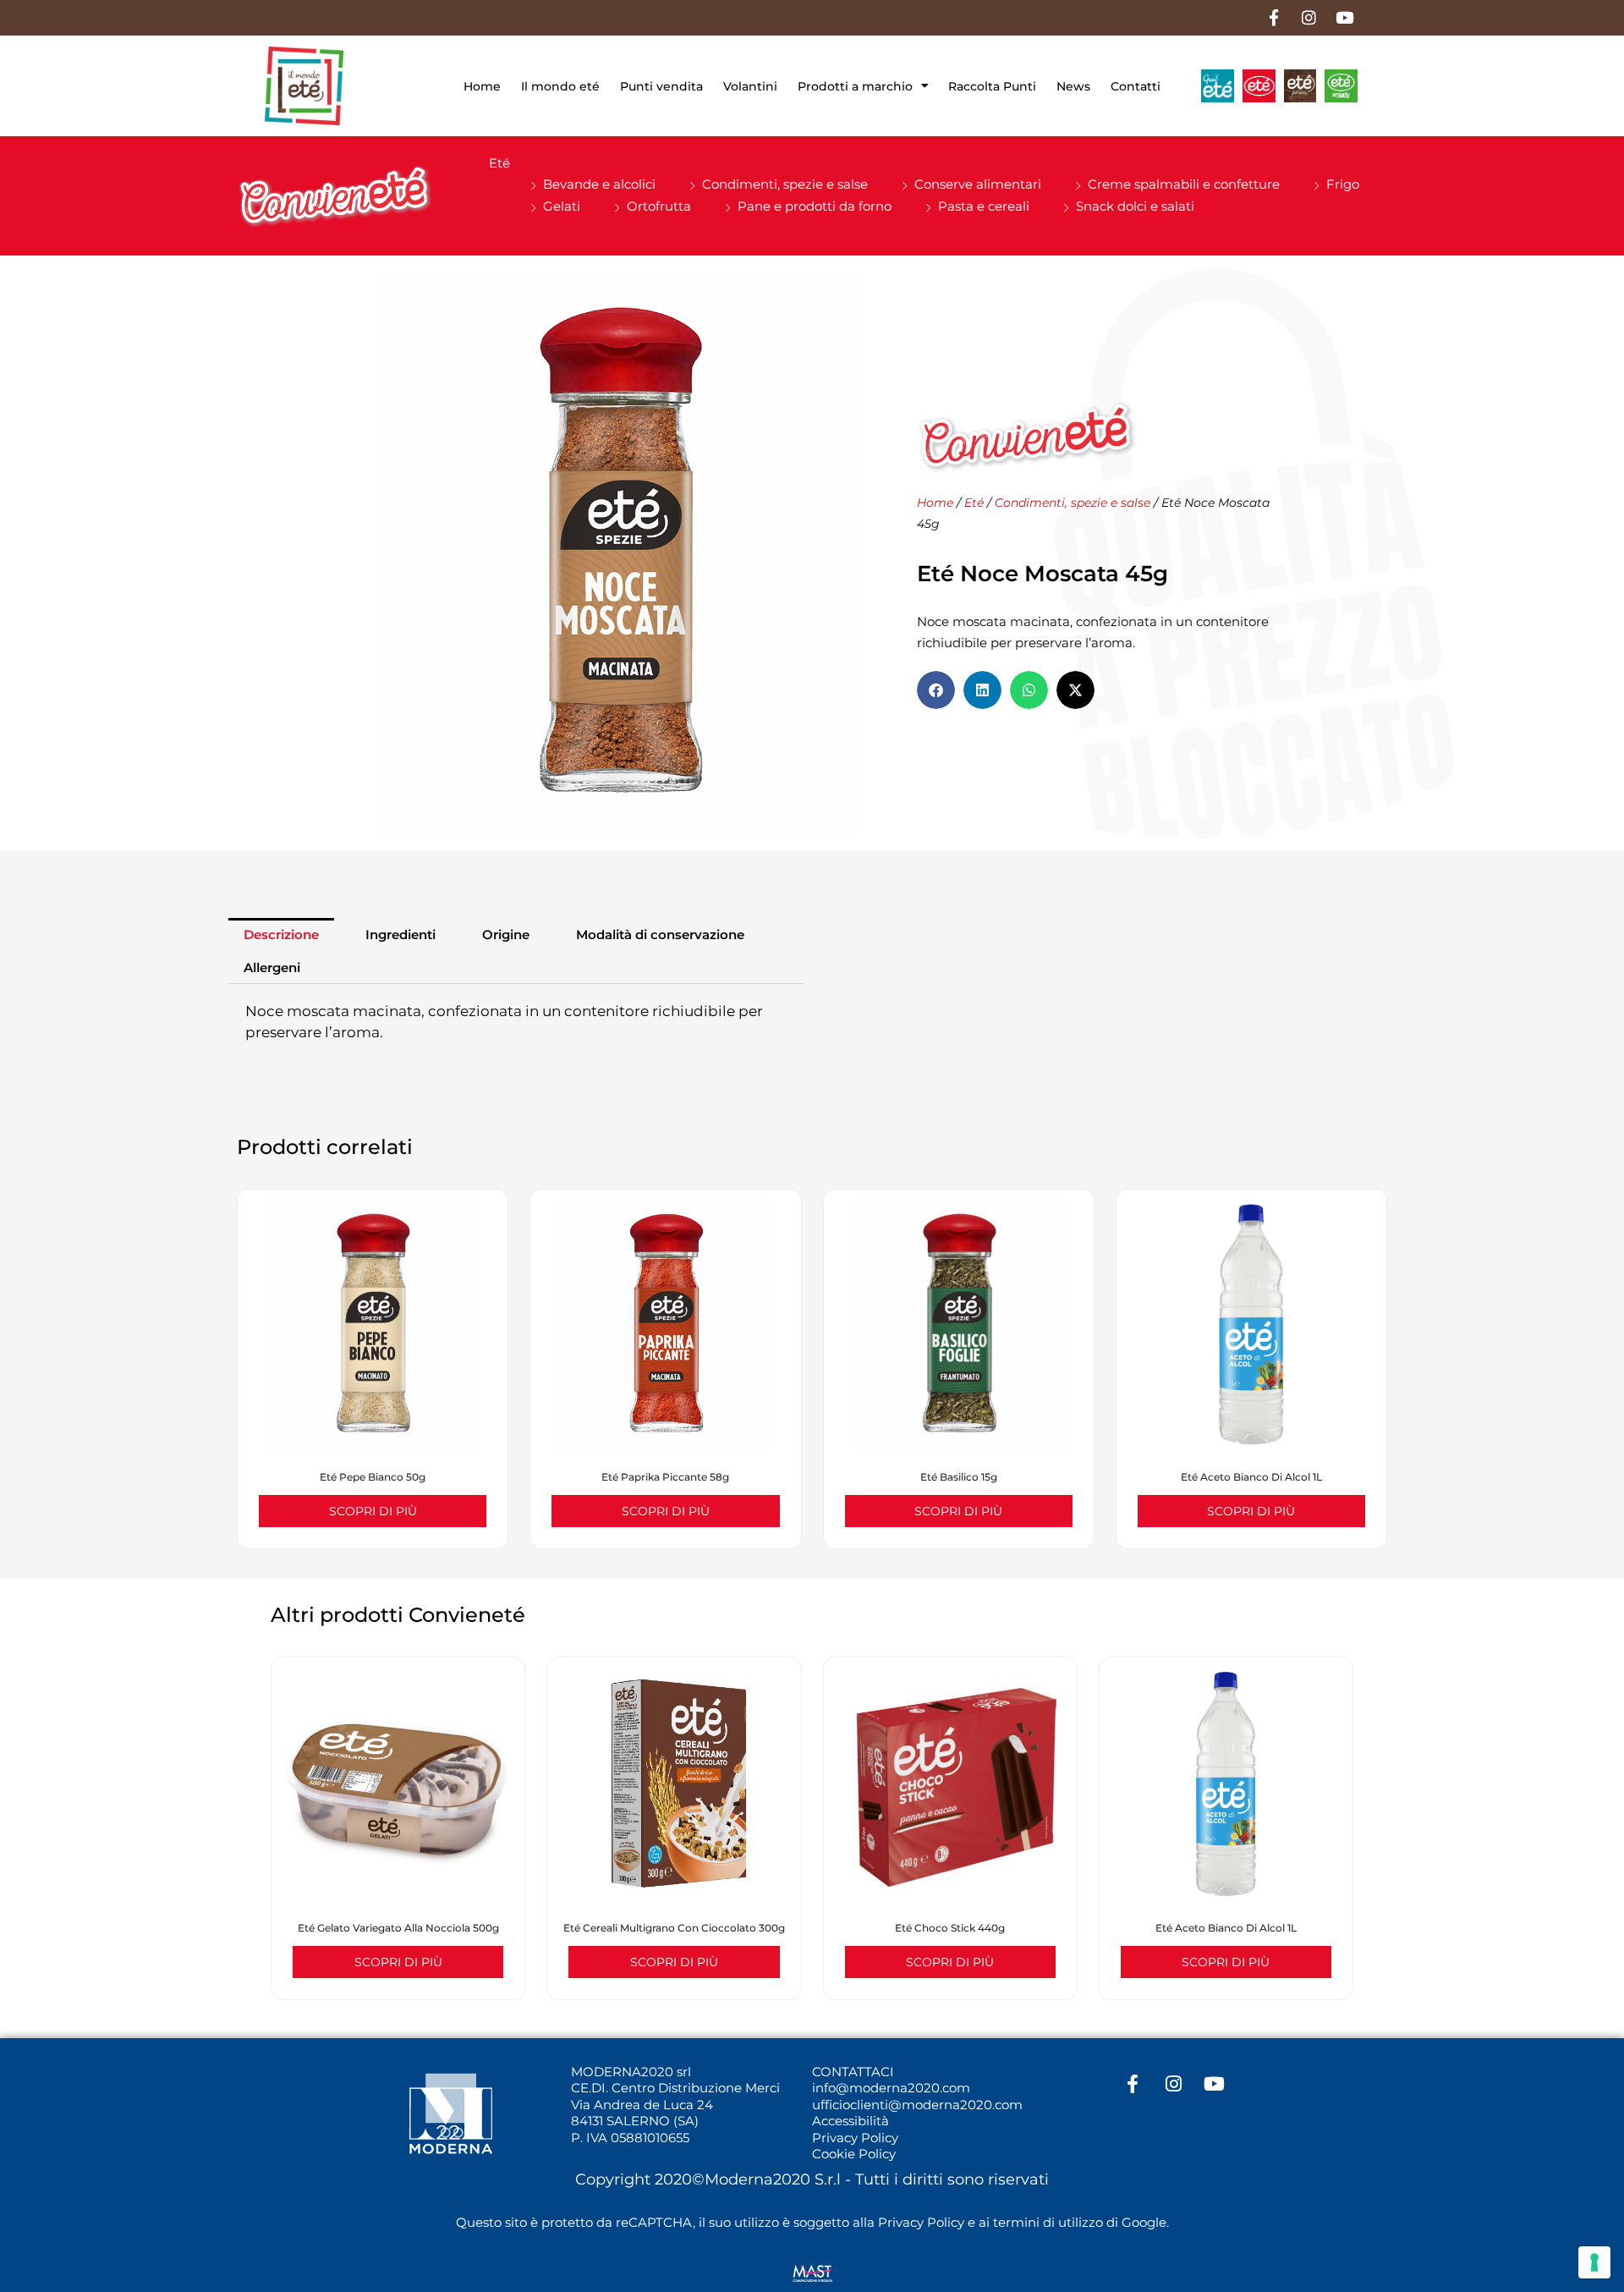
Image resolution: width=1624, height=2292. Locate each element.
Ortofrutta (659, 206)
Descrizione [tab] (281, 934)
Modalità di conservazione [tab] (660, 934)
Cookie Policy (854, 2154)
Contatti (1136, 86)
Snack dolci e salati (1135, 206)
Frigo (1343, 184)
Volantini (750, 86)
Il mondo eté (560, 86)
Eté (499, 163)
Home (482, 86)
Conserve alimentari (978, 184)
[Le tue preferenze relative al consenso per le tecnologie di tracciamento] (1594, 2262)
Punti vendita (661, 86)
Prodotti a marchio (855, 86)
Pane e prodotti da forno (815, 206)
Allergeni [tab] (272, 967)
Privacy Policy (855, 2138)
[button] (936, 690)
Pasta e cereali (984, 206)
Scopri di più (373, 1511)
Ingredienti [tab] (401, 934)
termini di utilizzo (1048, 2222)
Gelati (562, 206)
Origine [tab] (506, 934)
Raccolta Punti (992, 86)
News (1073, 86)
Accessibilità (850, 2121)
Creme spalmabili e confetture (1184, 184)
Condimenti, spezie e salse (785, 184)
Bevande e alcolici (599, 184)
